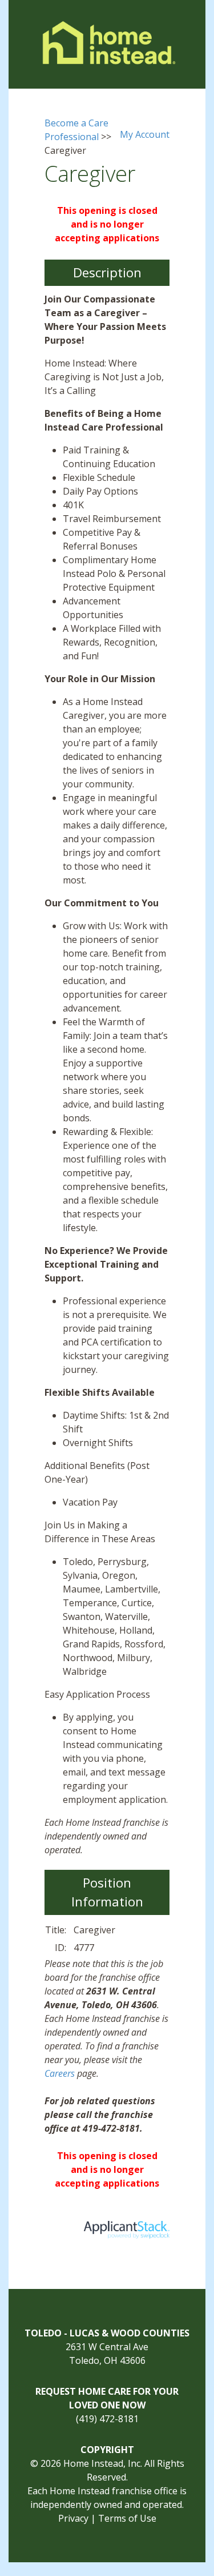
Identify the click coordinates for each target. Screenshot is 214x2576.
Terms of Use (127, 2518)
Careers (60, 2073)
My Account (145, 134)
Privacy (73, 2518)
